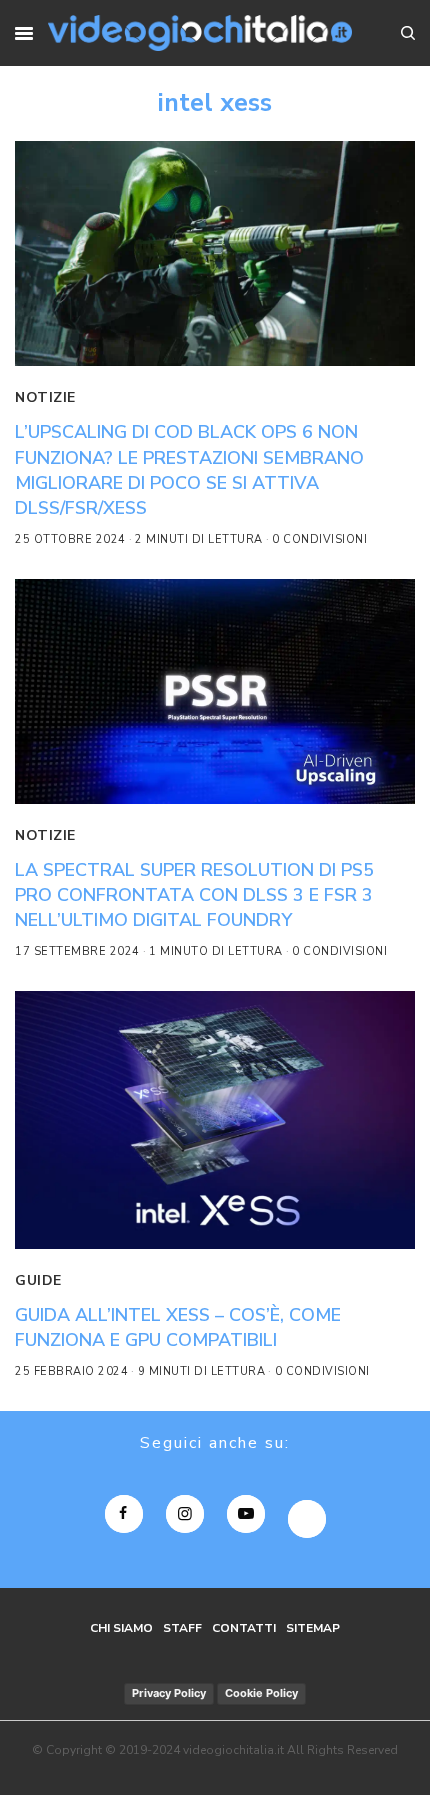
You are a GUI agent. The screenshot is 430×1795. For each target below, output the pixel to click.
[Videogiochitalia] (199, 33)
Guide (38, 1280)
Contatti (244, 1628)
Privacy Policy (169, 1693)
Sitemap (313, 1628)
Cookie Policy (261, 1693)
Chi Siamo (121, 1628)
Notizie (45, 397)
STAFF (182, 1628)
